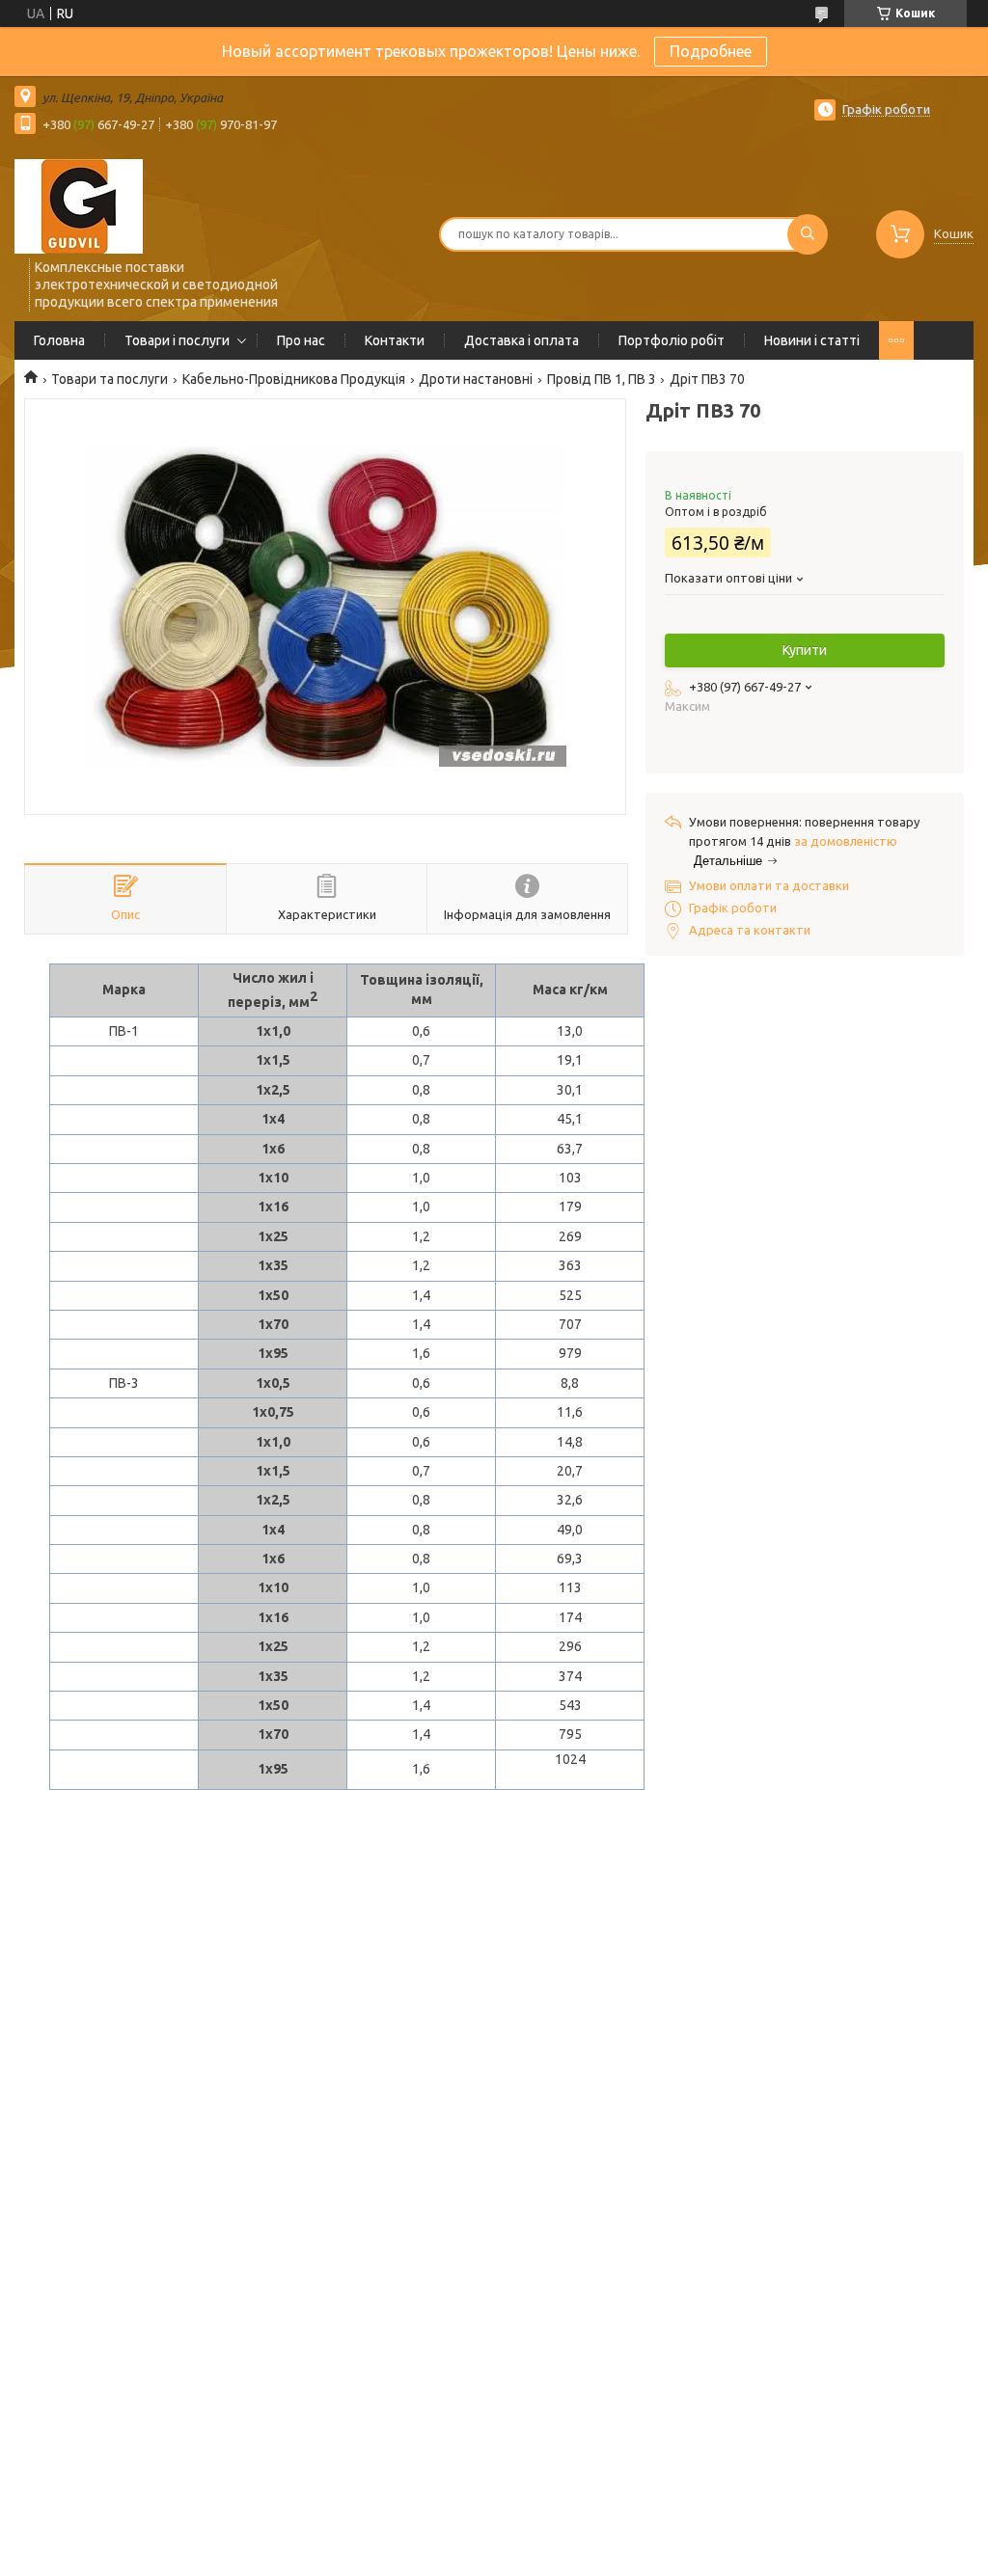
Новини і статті (812, 340)
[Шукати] (808, 234)
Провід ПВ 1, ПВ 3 (602, 379)
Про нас (301, 340)
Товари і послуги (177, 340)
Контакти (395, 340)
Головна (59, 340)
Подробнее (711, 51)
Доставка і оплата (521, 340)
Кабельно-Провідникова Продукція (294, 379)
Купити (805, 650)
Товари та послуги (110, 379)
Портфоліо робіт (672, 340)
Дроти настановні (476, 379)
